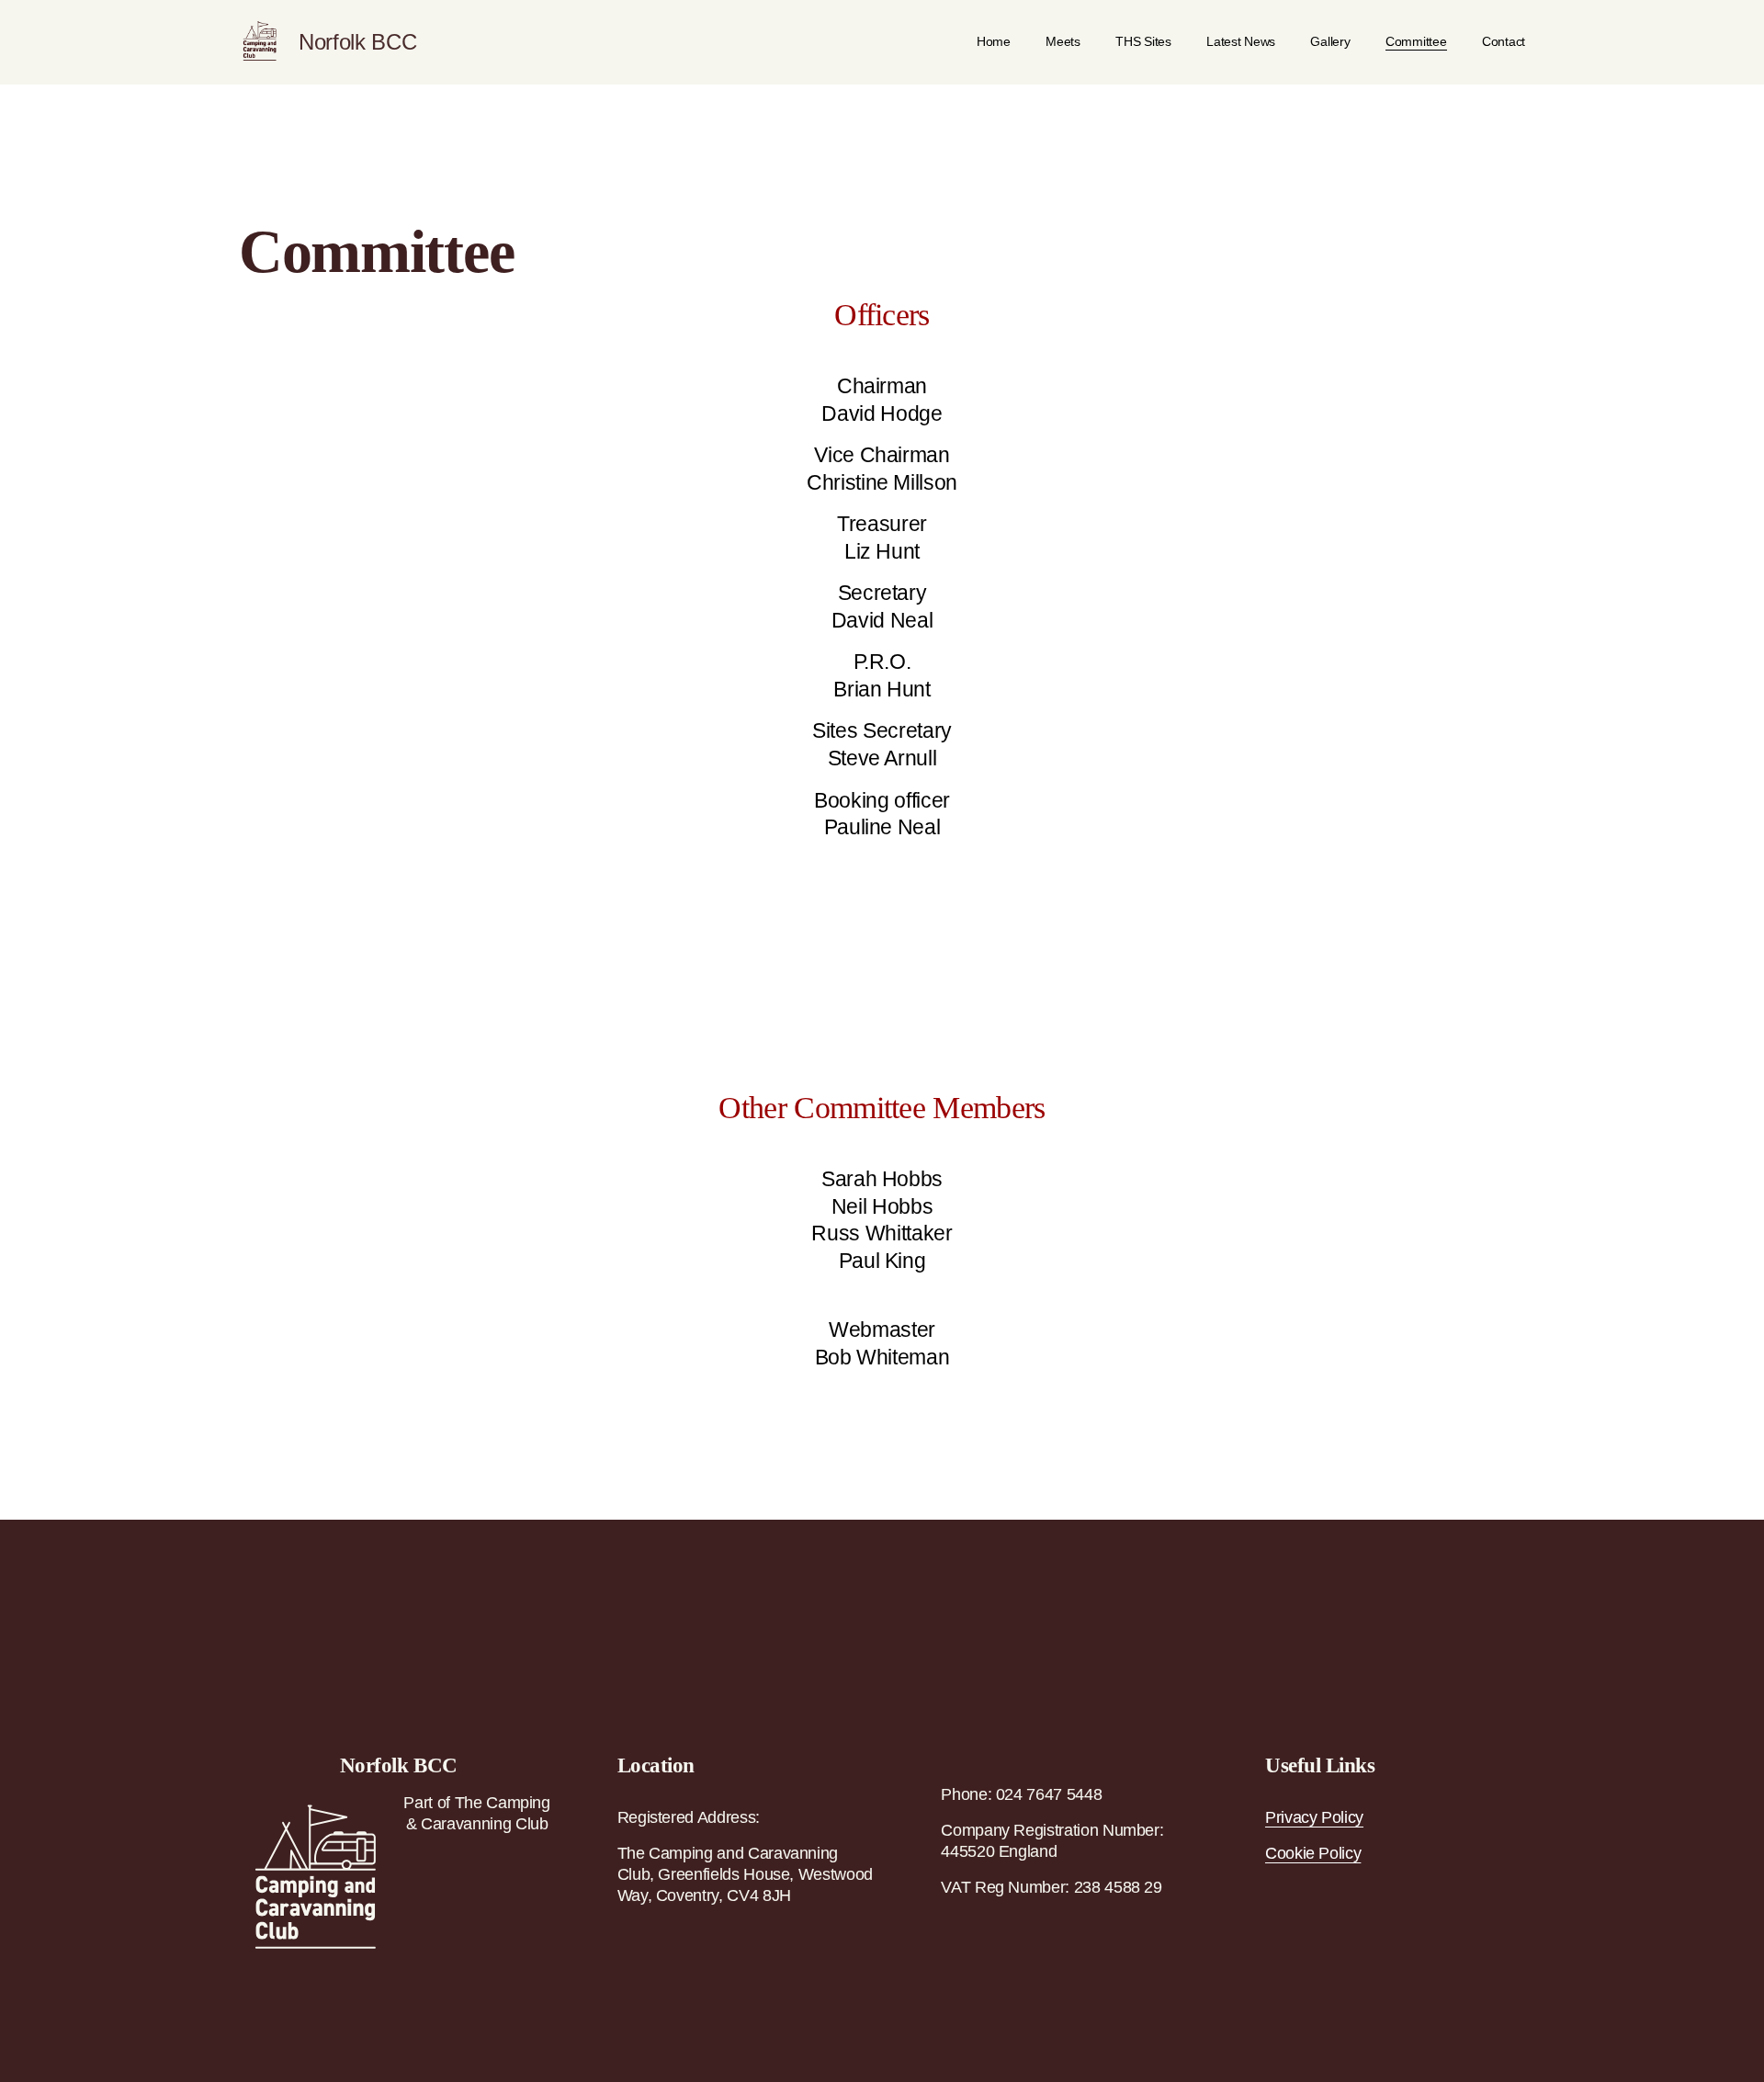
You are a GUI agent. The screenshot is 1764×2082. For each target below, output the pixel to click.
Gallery (1330, 42)
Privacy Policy (1314, 1817)
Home (994, 42)
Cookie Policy (1313, 1853)
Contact (1504, 42)
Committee (1416, 42)
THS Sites (1143, 42)
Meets (1063, 42)
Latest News (1241, 42)
